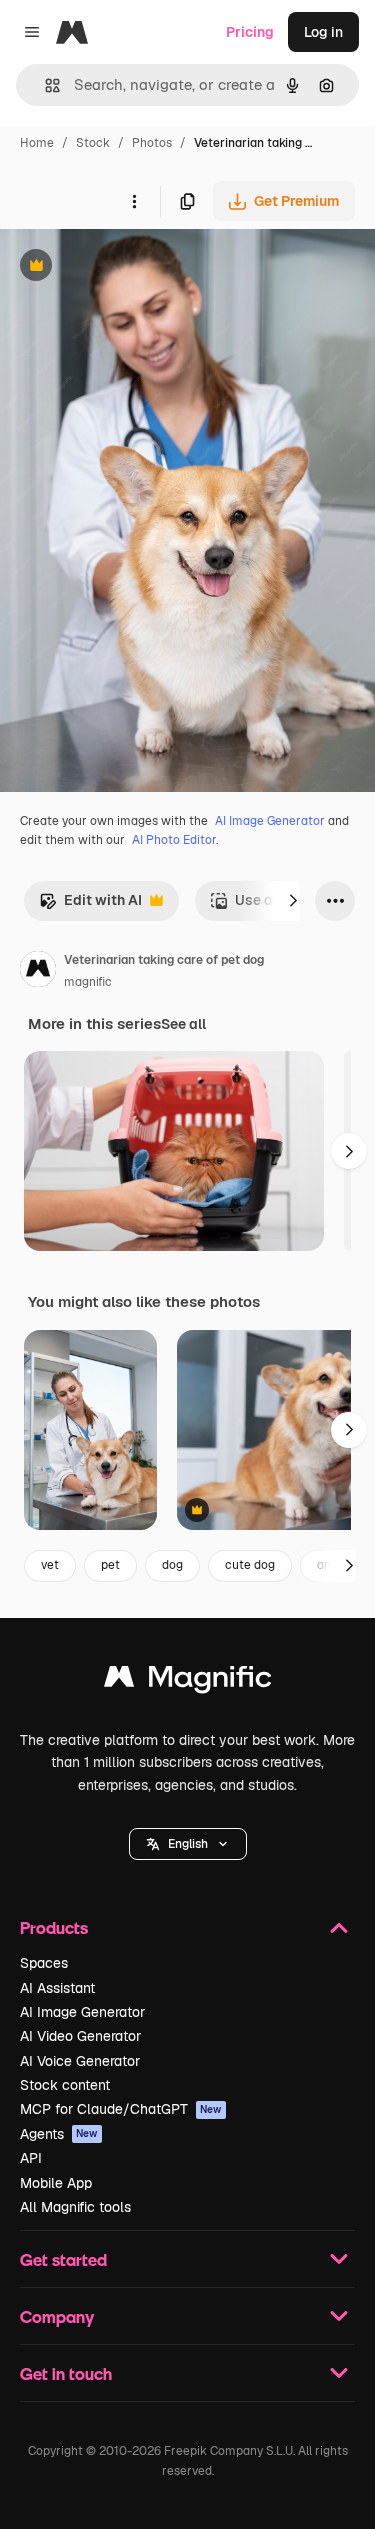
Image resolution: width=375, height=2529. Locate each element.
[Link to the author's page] (38, 972)
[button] (188, 1844)
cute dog (250, 1565)
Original (128, 267)
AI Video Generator (80, 2036)
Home (37, 143)
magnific (88, 982)
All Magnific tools (75, 2207)
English (188, 1844)
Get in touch (66, 2373)
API (31, 2158)
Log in (323, 32)
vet (50, 1565)
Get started (63, 2259)
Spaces (44, 1963)
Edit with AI (90, 905)
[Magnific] (188, 1681)
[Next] (293, 901)
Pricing (250, 32)
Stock (93, 143)
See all (183, 1024)
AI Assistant (57, 1988)
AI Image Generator (270, 821)
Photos (152, 143)
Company (57, 2316)
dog (172, 1565)
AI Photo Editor (174, 840)
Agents (59, 2134)
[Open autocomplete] (44, 85)
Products (54, 1927)
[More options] (134, 201)
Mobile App (56, 2183)
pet (110, 1565)
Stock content (65, 2085)
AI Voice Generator (80, 2061)
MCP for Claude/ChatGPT (121, 2109)
